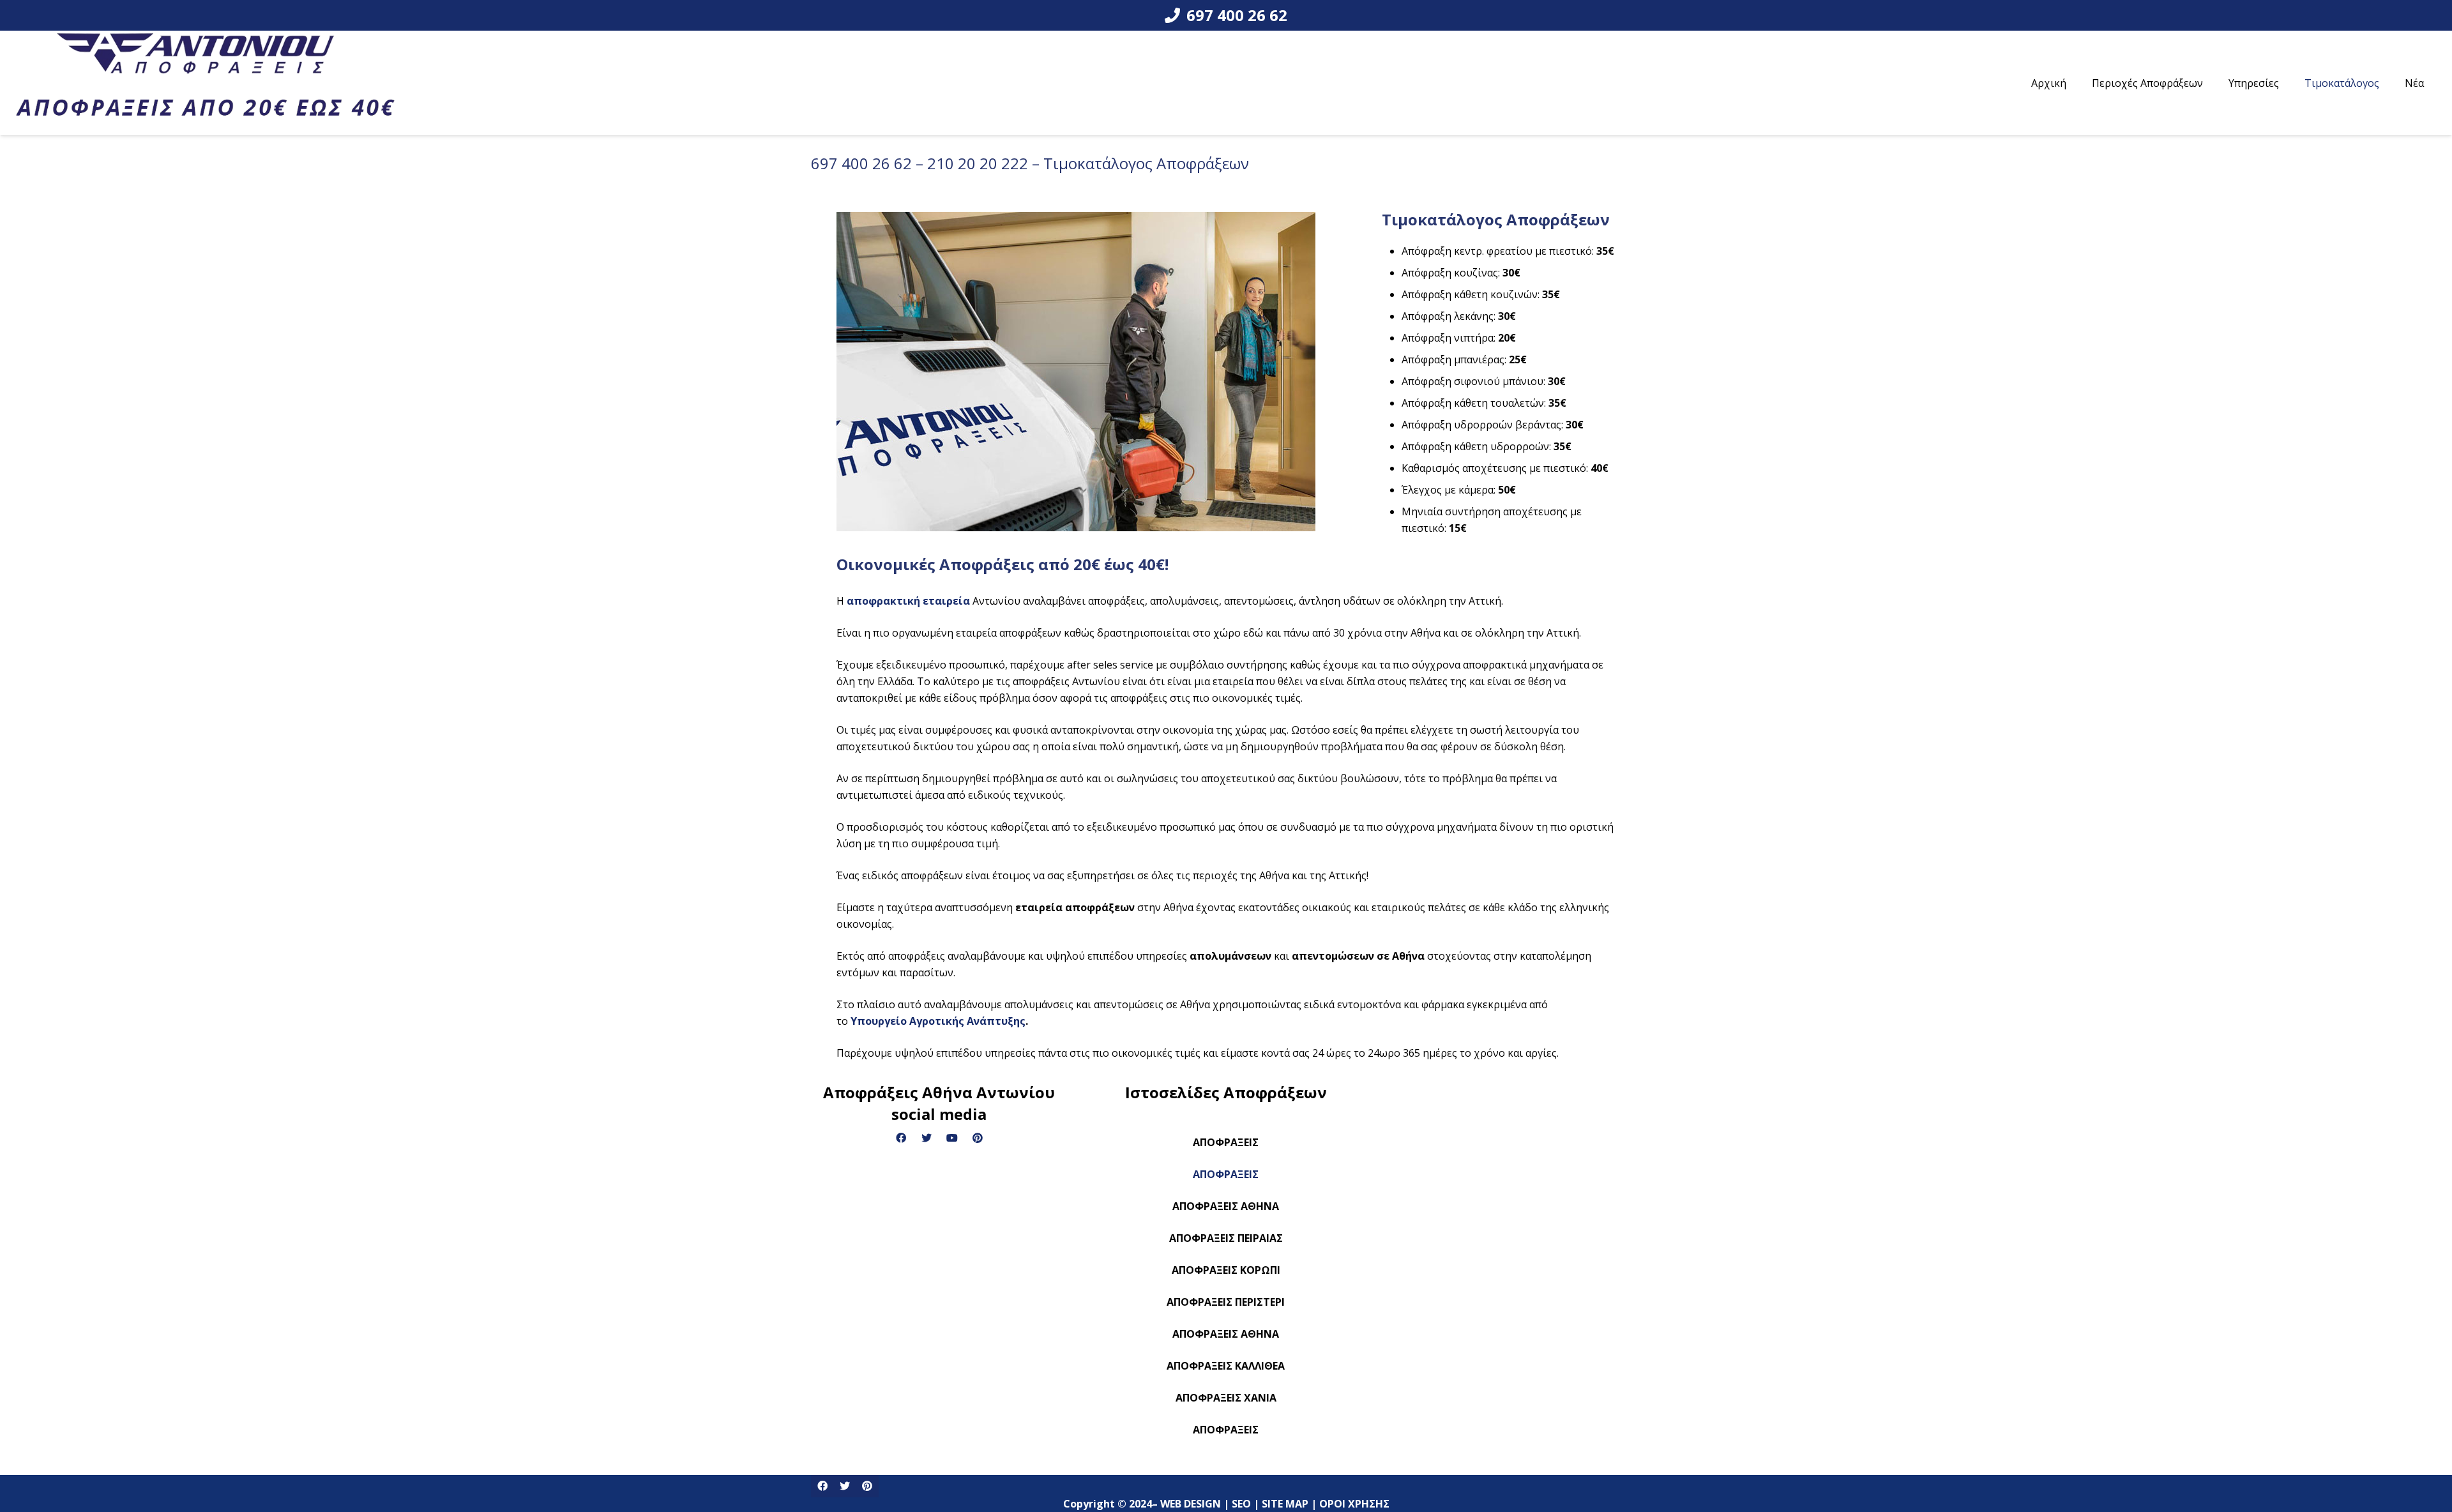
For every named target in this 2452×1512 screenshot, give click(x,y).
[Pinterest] (978, 1138)
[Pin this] (867, 1486)
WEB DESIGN (1192, 1467)
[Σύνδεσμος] (205, 83)
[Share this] (822, 1486)
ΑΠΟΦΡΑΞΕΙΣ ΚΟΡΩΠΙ (1226, 1270)
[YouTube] (952, 1138)
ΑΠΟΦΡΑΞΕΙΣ (1226, 1142)
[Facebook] (901, 1138)
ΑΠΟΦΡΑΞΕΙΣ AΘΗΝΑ (1226, 1334)
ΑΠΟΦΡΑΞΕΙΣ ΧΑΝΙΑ (1226, 1398)
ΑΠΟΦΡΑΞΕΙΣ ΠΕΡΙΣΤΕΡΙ (1226, 1302)
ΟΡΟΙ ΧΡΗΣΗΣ (1356, 1467)
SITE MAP (1286, 1467)
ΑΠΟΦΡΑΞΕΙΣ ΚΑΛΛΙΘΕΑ (1226, 1366)
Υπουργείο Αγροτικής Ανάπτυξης (938, 1021)
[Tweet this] (844, 1486)
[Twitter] (927, 1138)
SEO (1243, 1467)
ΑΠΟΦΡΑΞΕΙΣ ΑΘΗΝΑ (1226, 1206)
